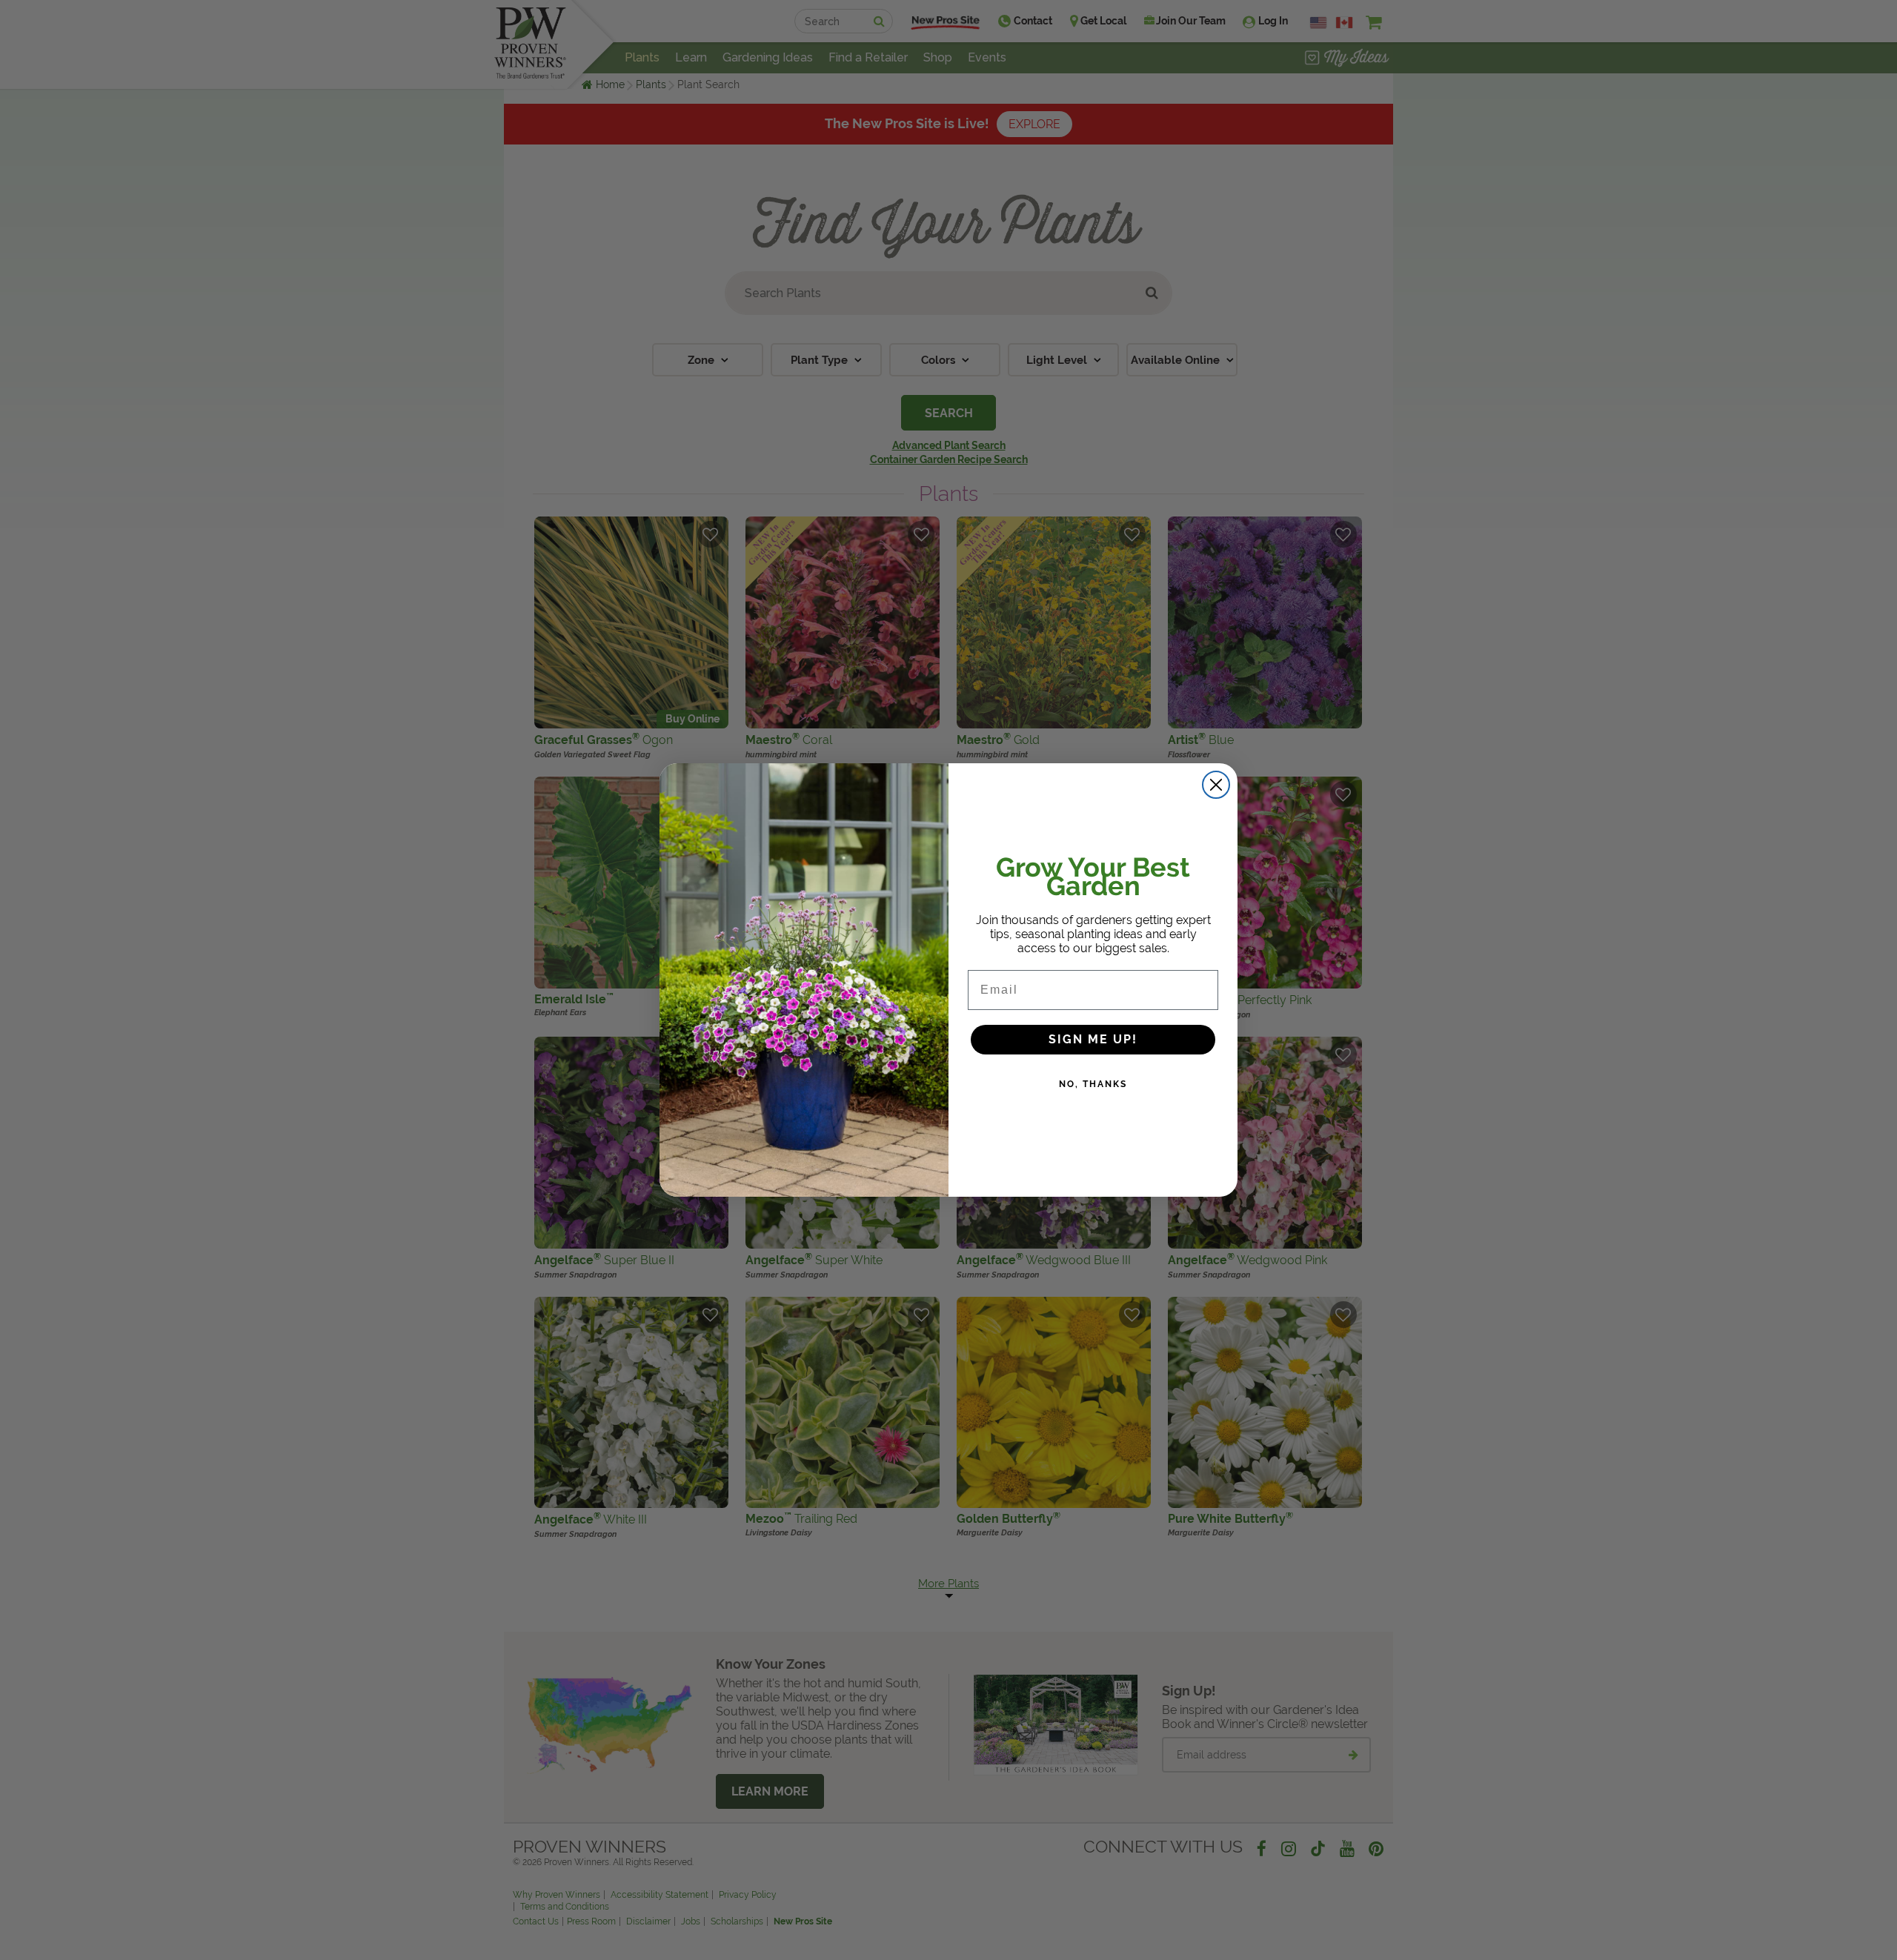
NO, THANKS (1093, 1084)
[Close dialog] (1216, 785)
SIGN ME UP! (1093, 1039)
